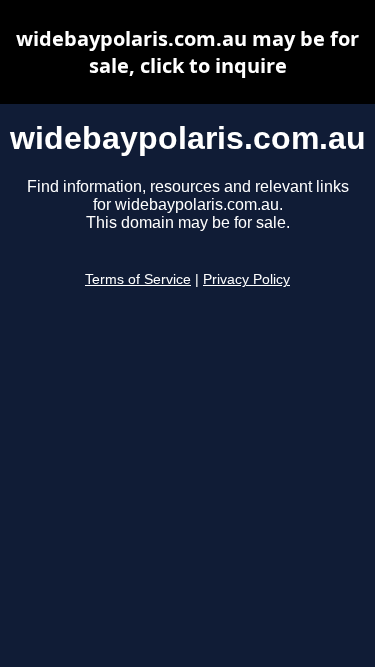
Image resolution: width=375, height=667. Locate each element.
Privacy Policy (246, 279)
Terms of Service (138, 279)
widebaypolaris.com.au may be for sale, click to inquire (187, 52)
